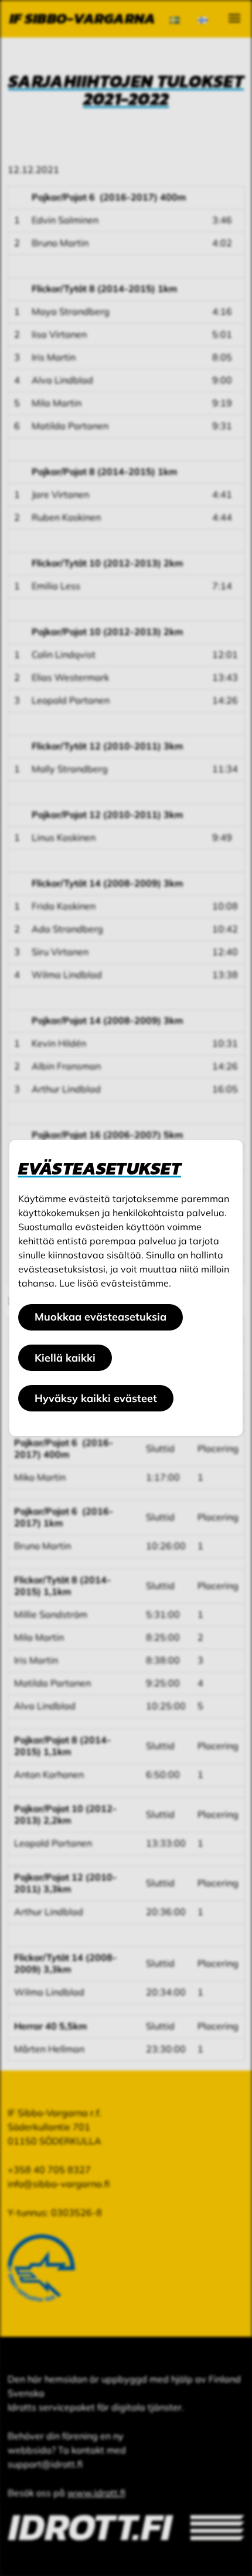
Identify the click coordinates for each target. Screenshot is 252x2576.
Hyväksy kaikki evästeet (96, 1398)
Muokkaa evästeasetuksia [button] (101, 1317)
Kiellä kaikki (65, 1358)
